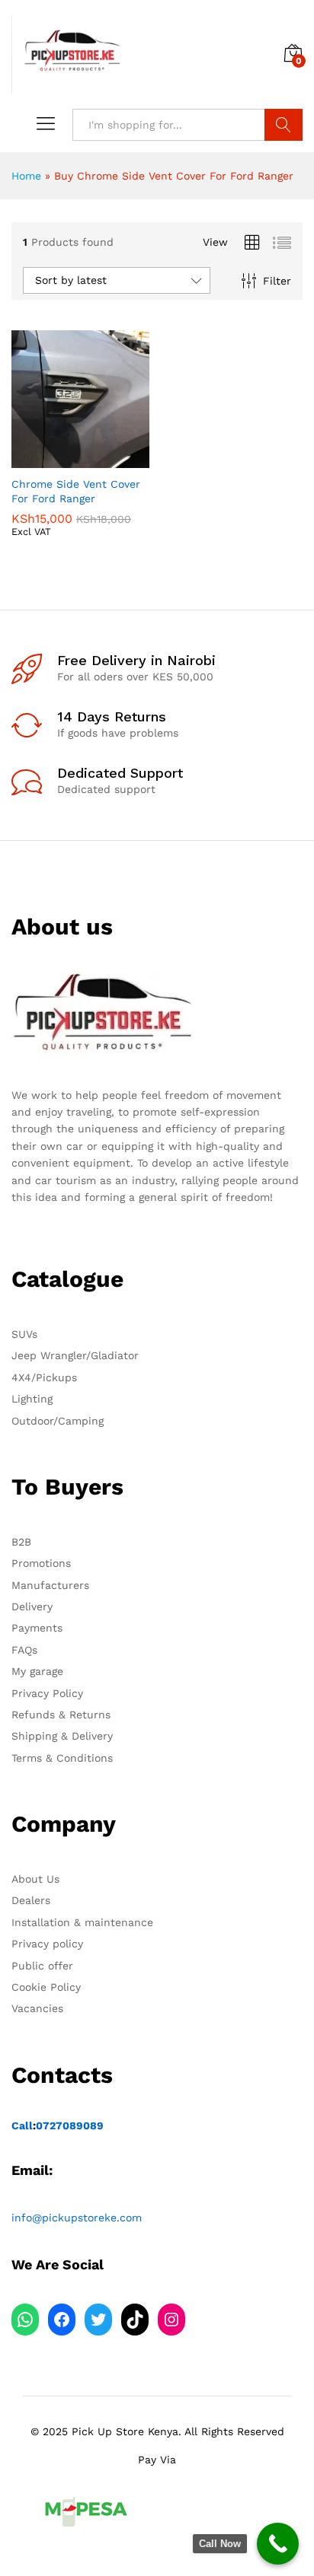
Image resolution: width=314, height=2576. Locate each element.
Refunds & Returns (61, 1715)
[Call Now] (278, 2544)
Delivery (32, 1606)
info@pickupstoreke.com (77, 2218)
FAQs (24, 1650)
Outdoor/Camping (58, 1421)
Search (284, 125)
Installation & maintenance (82, 1922)
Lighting (32, 1399)
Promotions (41, 1563)
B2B (21, 1542)
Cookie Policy (46, 1987)
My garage (37, 1671)
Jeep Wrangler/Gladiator (75, 1355)
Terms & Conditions (62, 1758)
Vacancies (37, 2008)
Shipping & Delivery (62, 1736)
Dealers (31, 1900)
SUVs (24, 1334)
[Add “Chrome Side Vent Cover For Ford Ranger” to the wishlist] (114, 459)
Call (22, 2125)
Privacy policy (47, 1944)
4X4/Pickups (44, 1377)
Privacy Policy (47, 1693)
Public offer (42, 1966)
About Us (35, 1879)
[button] (43, 459)
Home (26, 176)
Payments (37, 1628)
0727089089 (70, 2125)
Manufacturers (50, 1585)
